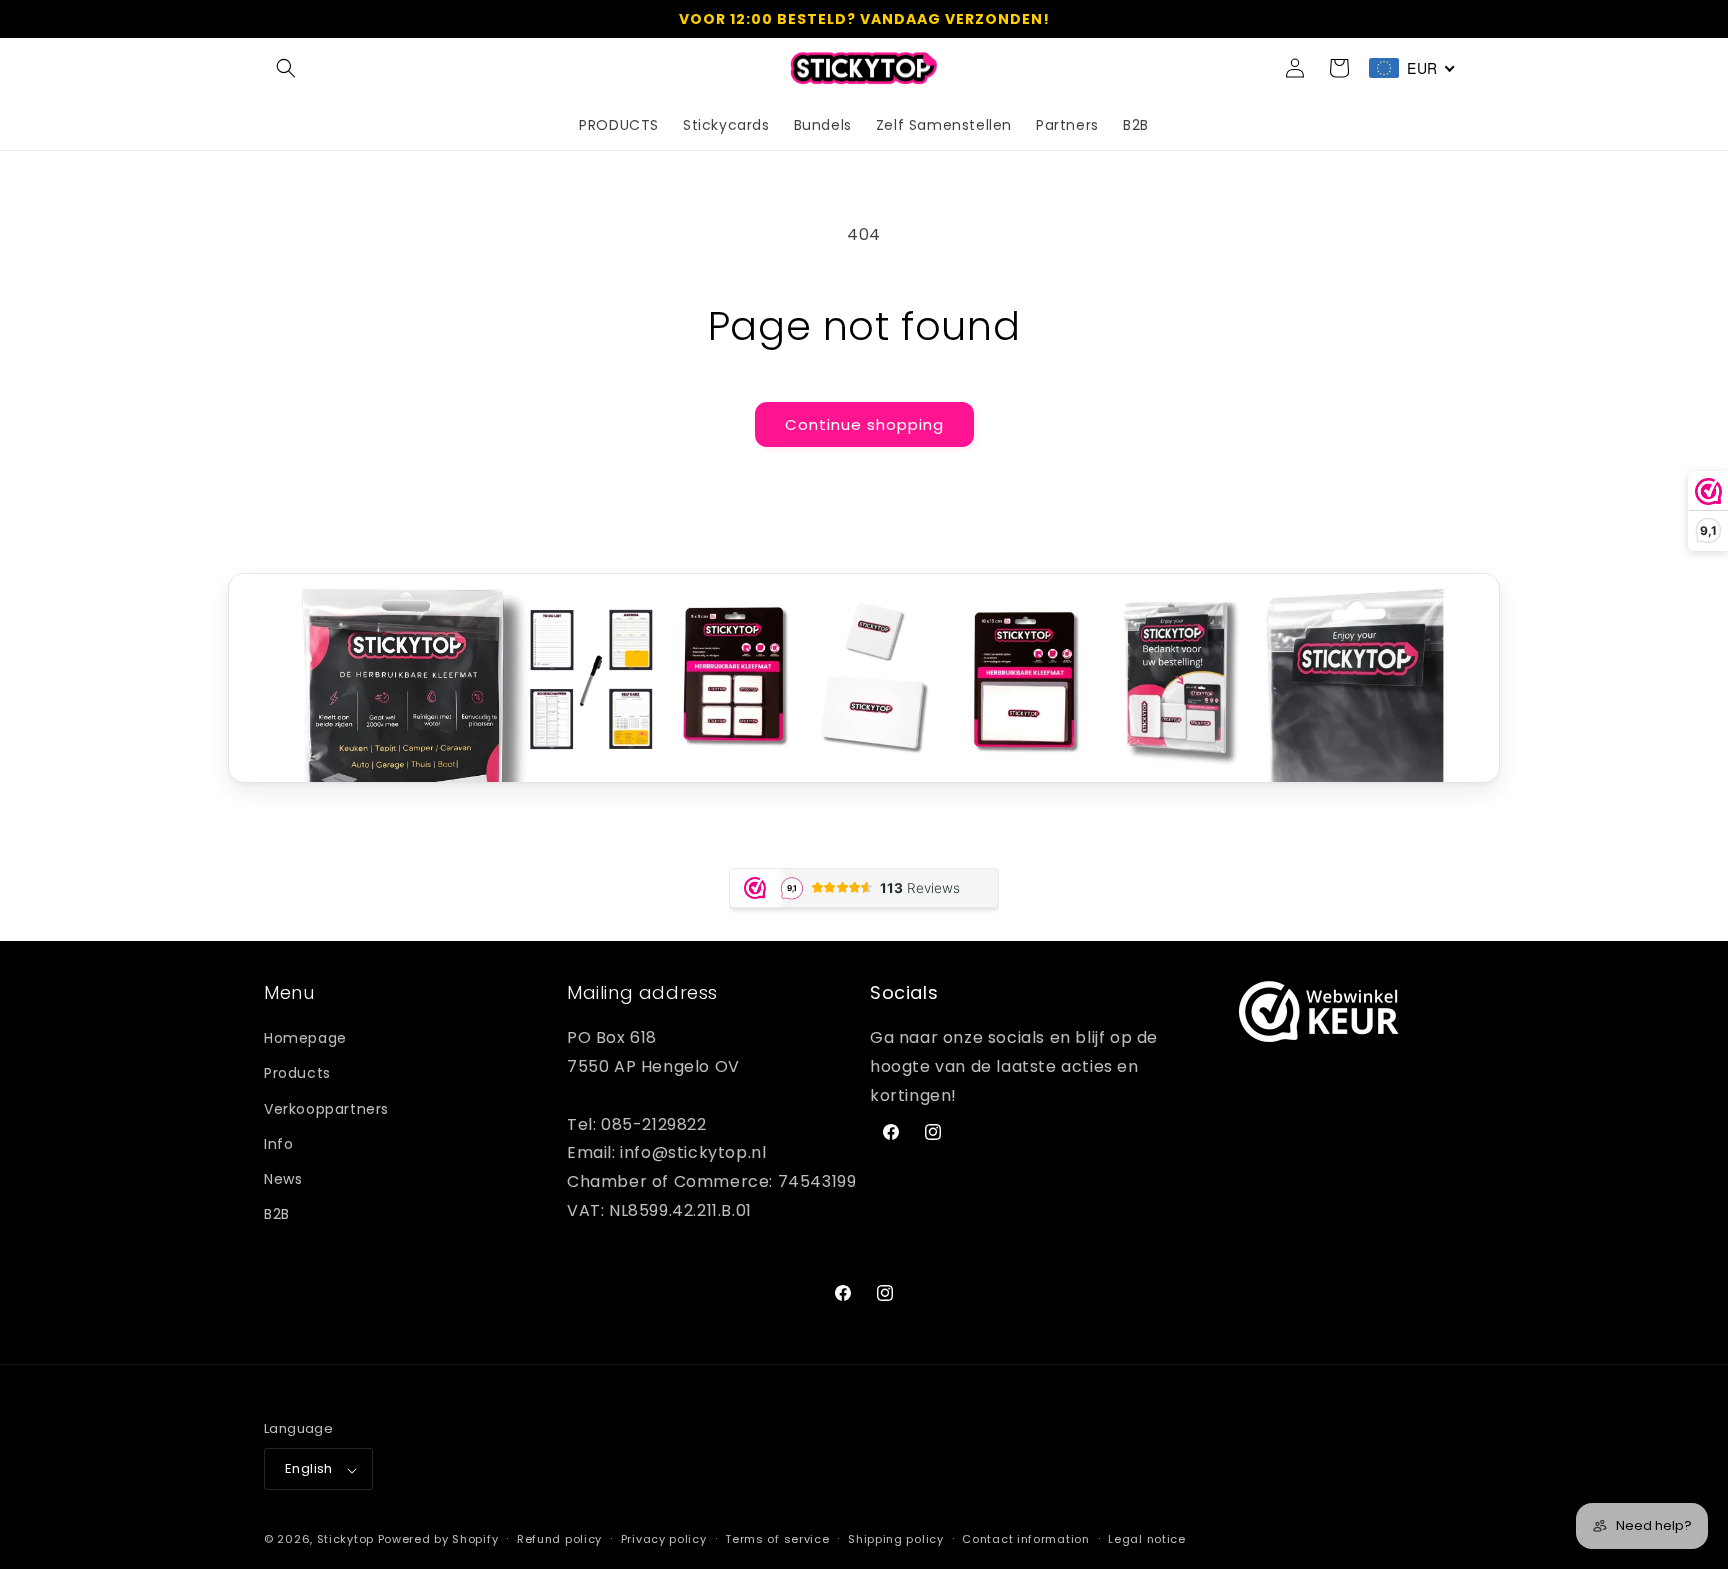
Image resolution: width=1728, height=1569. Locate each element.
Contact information (1025, 1540)
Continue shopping (864, 424)
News (283, 1179)
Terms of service (777, 1540)
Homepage (305, 1039)
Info (278, 1144)
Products (297, 1074)
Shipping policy (896, 1540)
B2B (277, 1215)
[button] (286, 68)
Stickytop (345, 1540)
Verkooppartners (326, 1109)
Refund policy (559, 1540)
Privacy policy (664, 1540)
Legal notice (1146, 1540)
